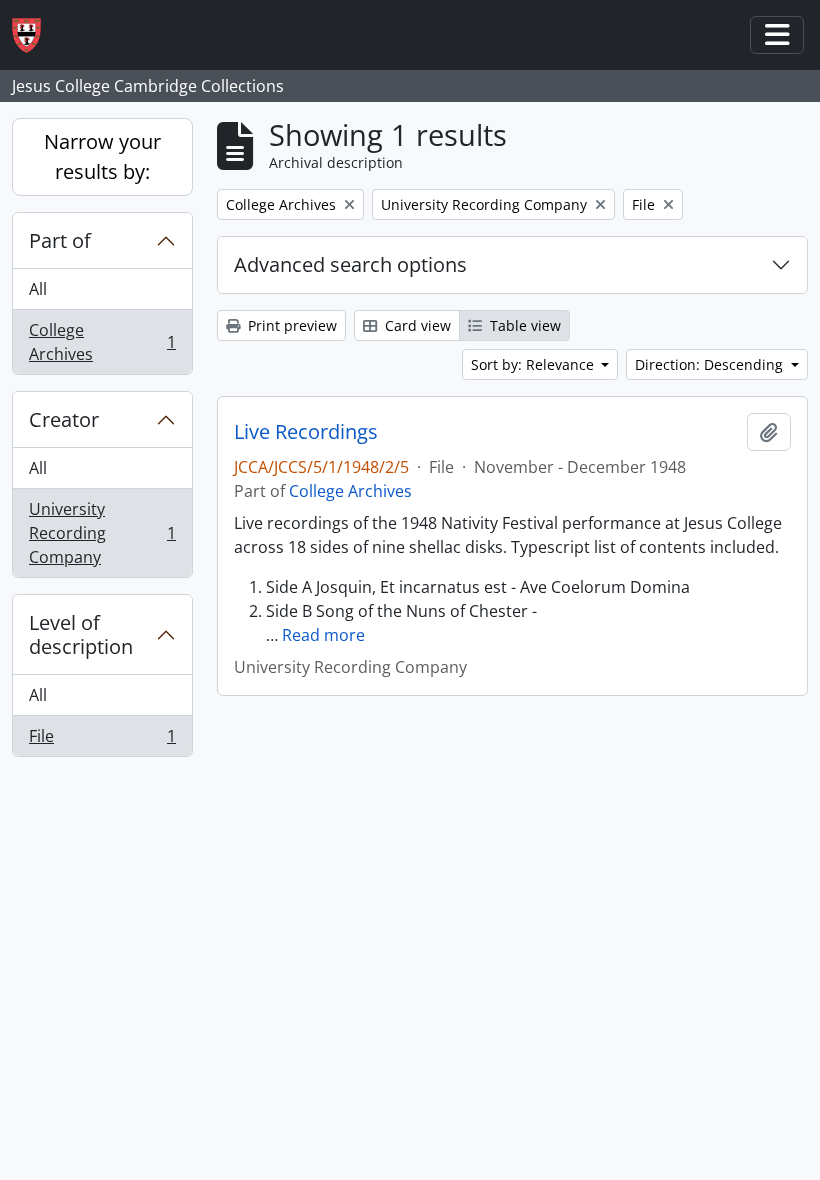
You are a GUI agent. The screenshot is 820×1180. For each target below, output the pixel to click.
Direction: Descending (711, 364)
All (38, 289)
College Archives (102, 342)
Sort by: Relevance (534, 364)
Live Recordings (306, 432)
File (102, 740)
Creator (64, 419)
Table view (523, 325)
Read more (323, 635)
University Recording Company (102, 533)
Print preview (290, 325)
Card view (416, 325)
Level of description (81, 634)
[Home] (34, 35)
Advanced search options (350, 264)
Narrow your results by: (102, 156)
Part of (60, 240)
